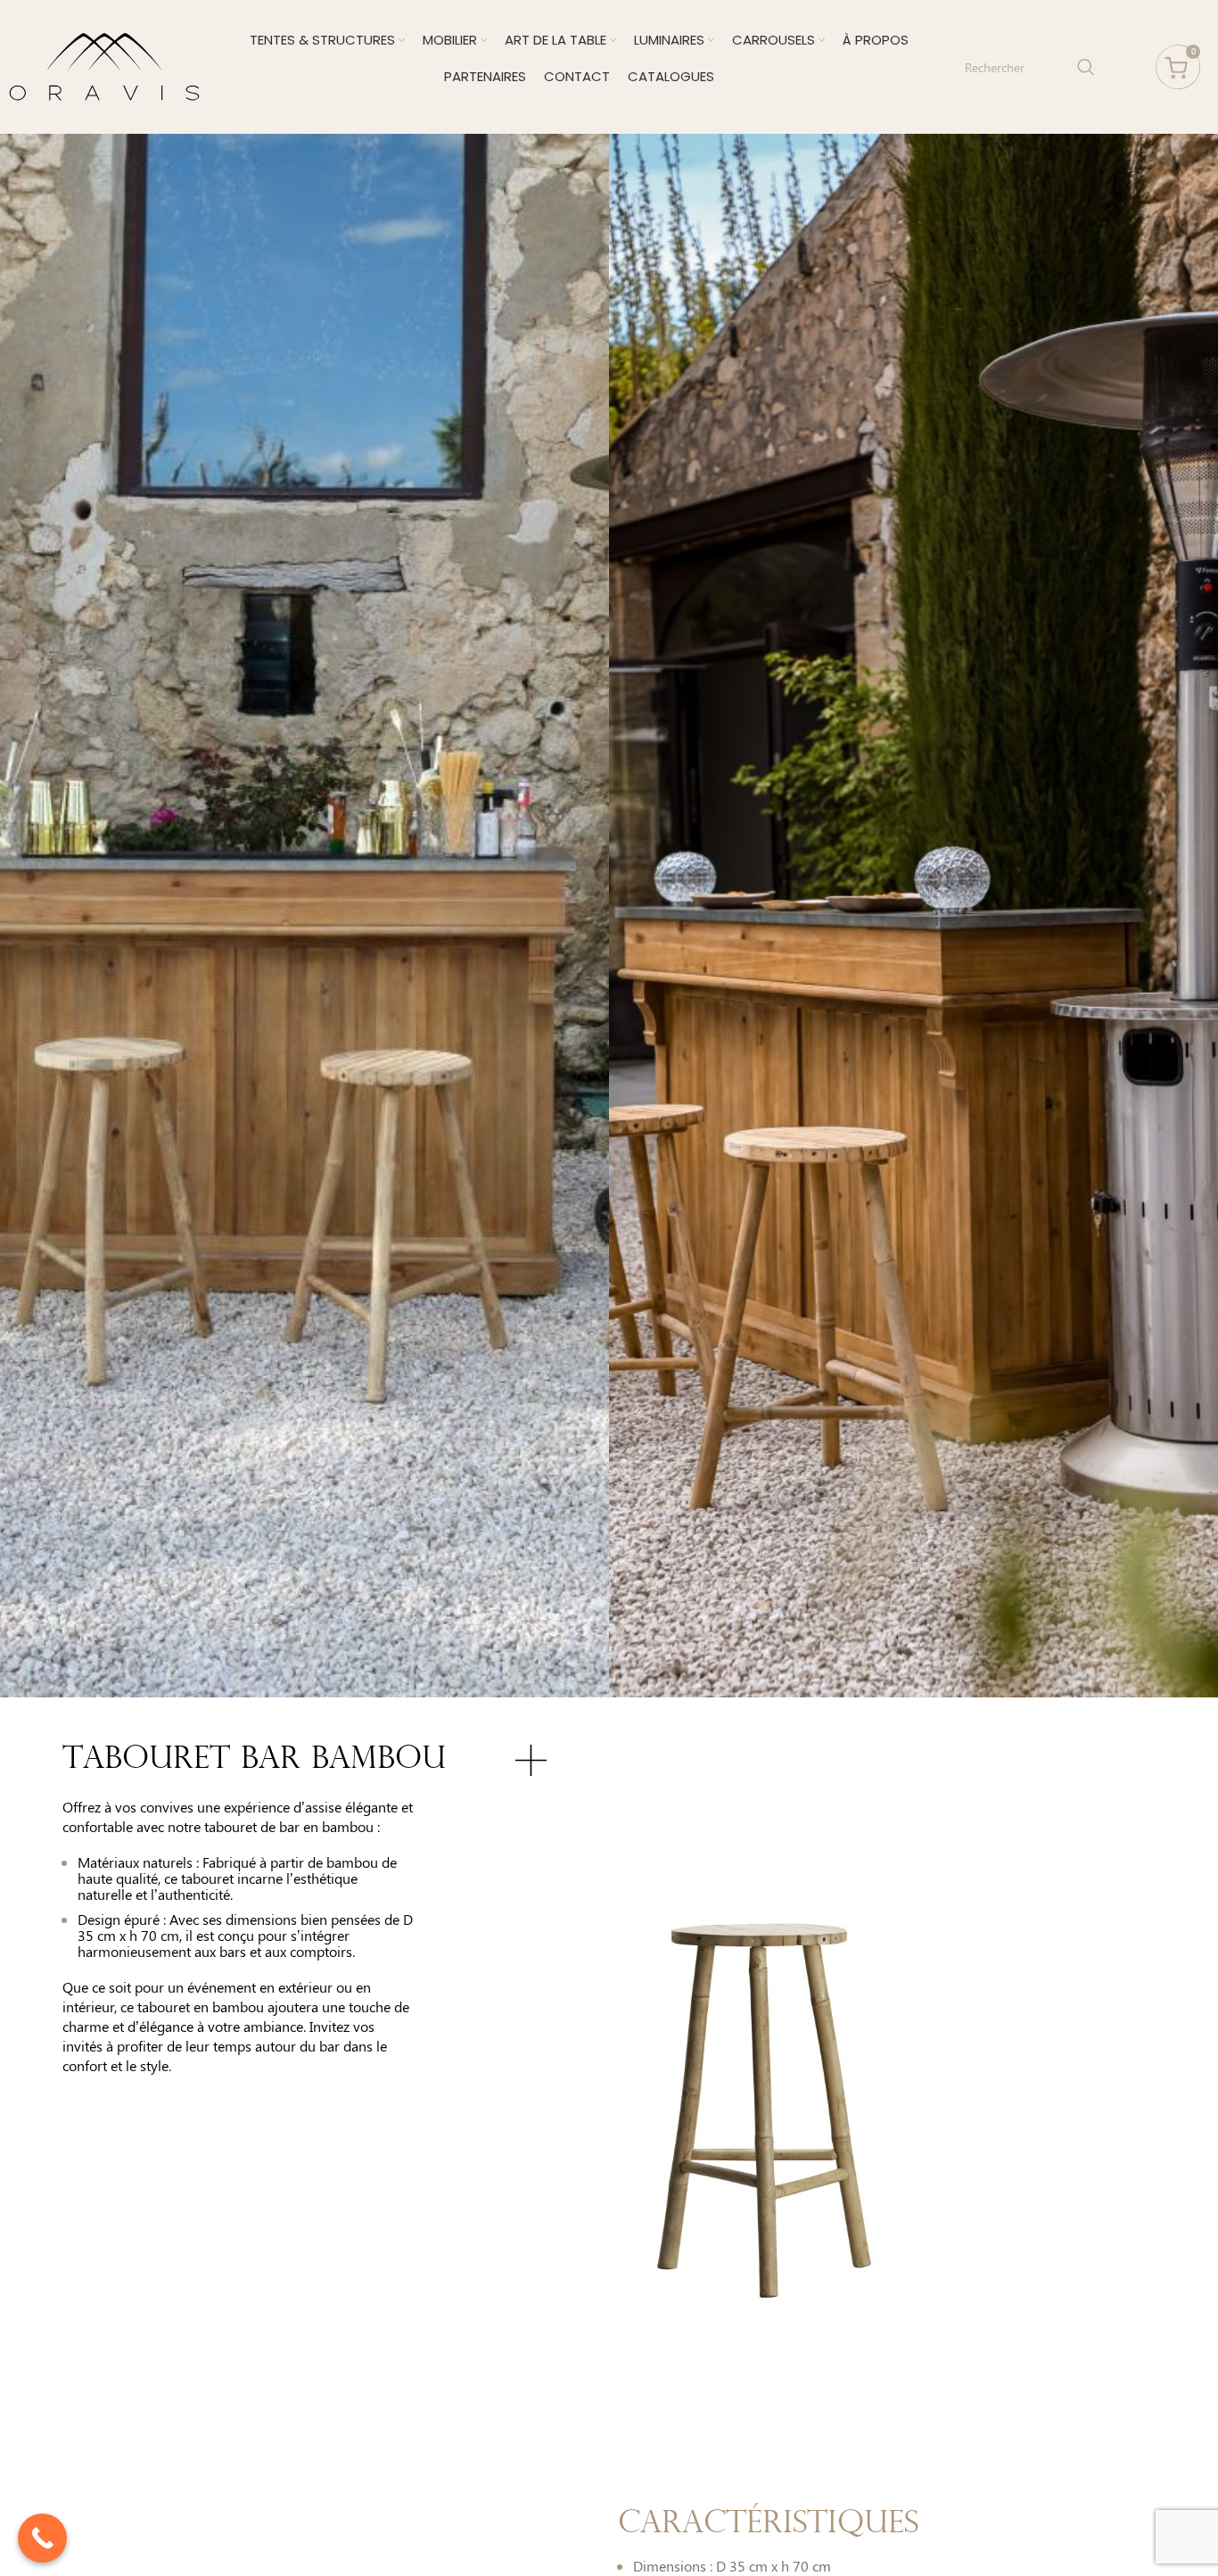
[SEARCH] (1086, 67)
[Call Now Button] (42, 2538)
